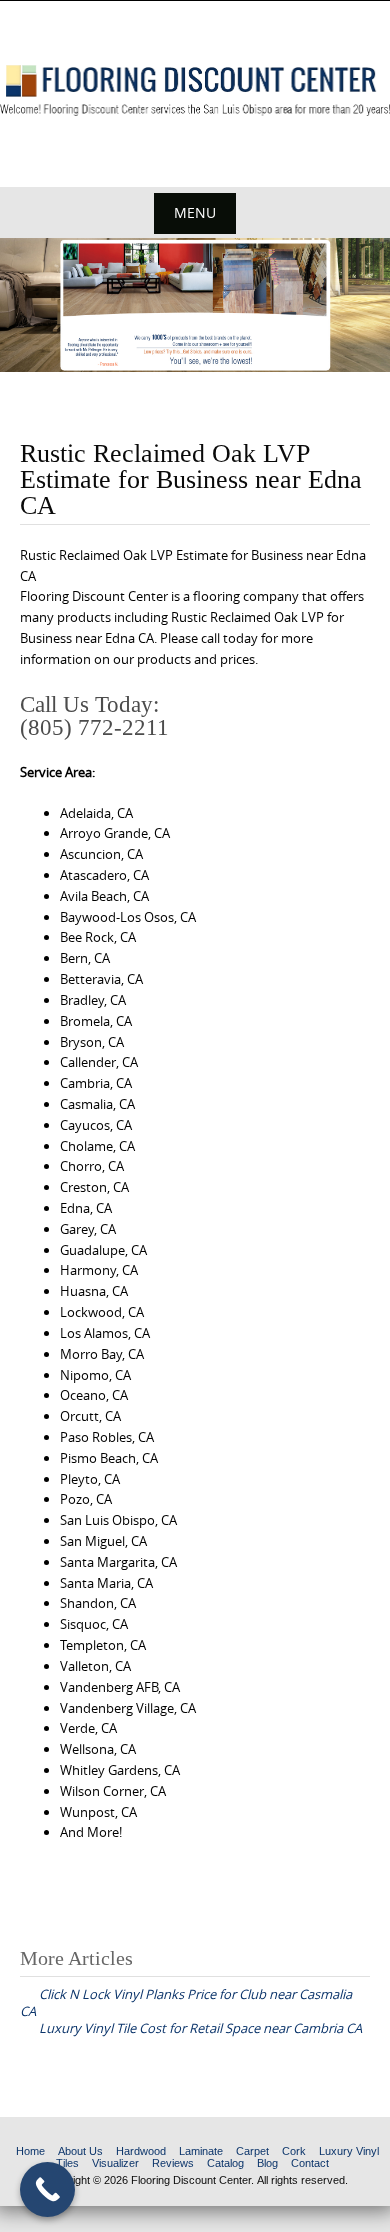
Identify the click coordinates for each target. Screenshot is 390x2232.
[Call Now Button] (47, 2189)
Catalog (225, 2163)
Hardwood (141, 2151)
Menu (195, 212)
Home (30, 2151)
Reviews (173, 2163)
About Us (80, 2151)
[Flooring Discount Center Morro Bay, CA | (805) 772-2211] (195, 90)
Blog (267, 2163)
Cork (294, 2151)
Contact (310, 2163)
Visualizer (115, 2163)
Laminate (201, 2151)
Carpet (252, 2151)
